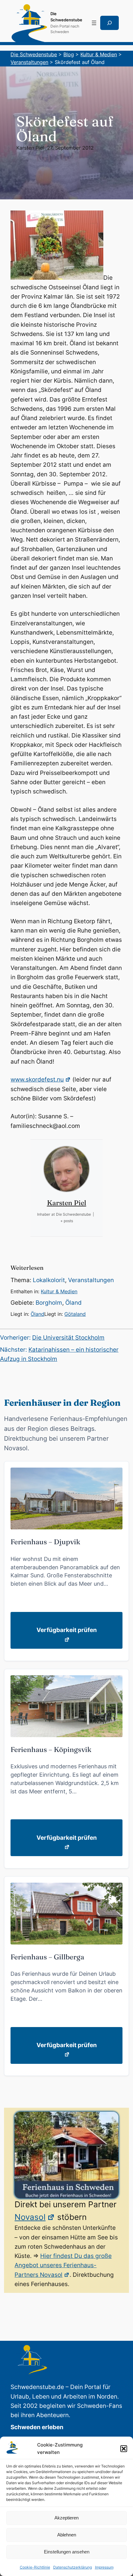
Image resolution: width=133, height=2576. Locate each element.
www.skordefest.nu (37, 1080)
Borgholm (49, 1303)
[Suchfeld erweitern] (109, 23)
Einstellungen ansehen (67, 2552)
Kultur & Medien (59, 1291)
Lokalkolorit (49, 1280)
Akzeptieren (66, 2518)
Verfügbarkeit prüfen (67, 1630)
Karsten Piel (30, 148)
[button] (124, 2449)
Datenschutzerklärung (73, 2567)
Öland (73, 1303)
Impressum (104, 2567)
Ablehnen (67, 2535)
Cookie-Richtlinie (35, 2567)
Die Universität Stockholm (68, 1338)
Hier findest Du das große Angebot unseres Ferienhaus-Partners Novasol (63, 2265)
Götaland (75, 1314)
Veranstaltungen (91, 1280)
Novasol (30, 2217)
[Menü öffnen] (94, 23)
